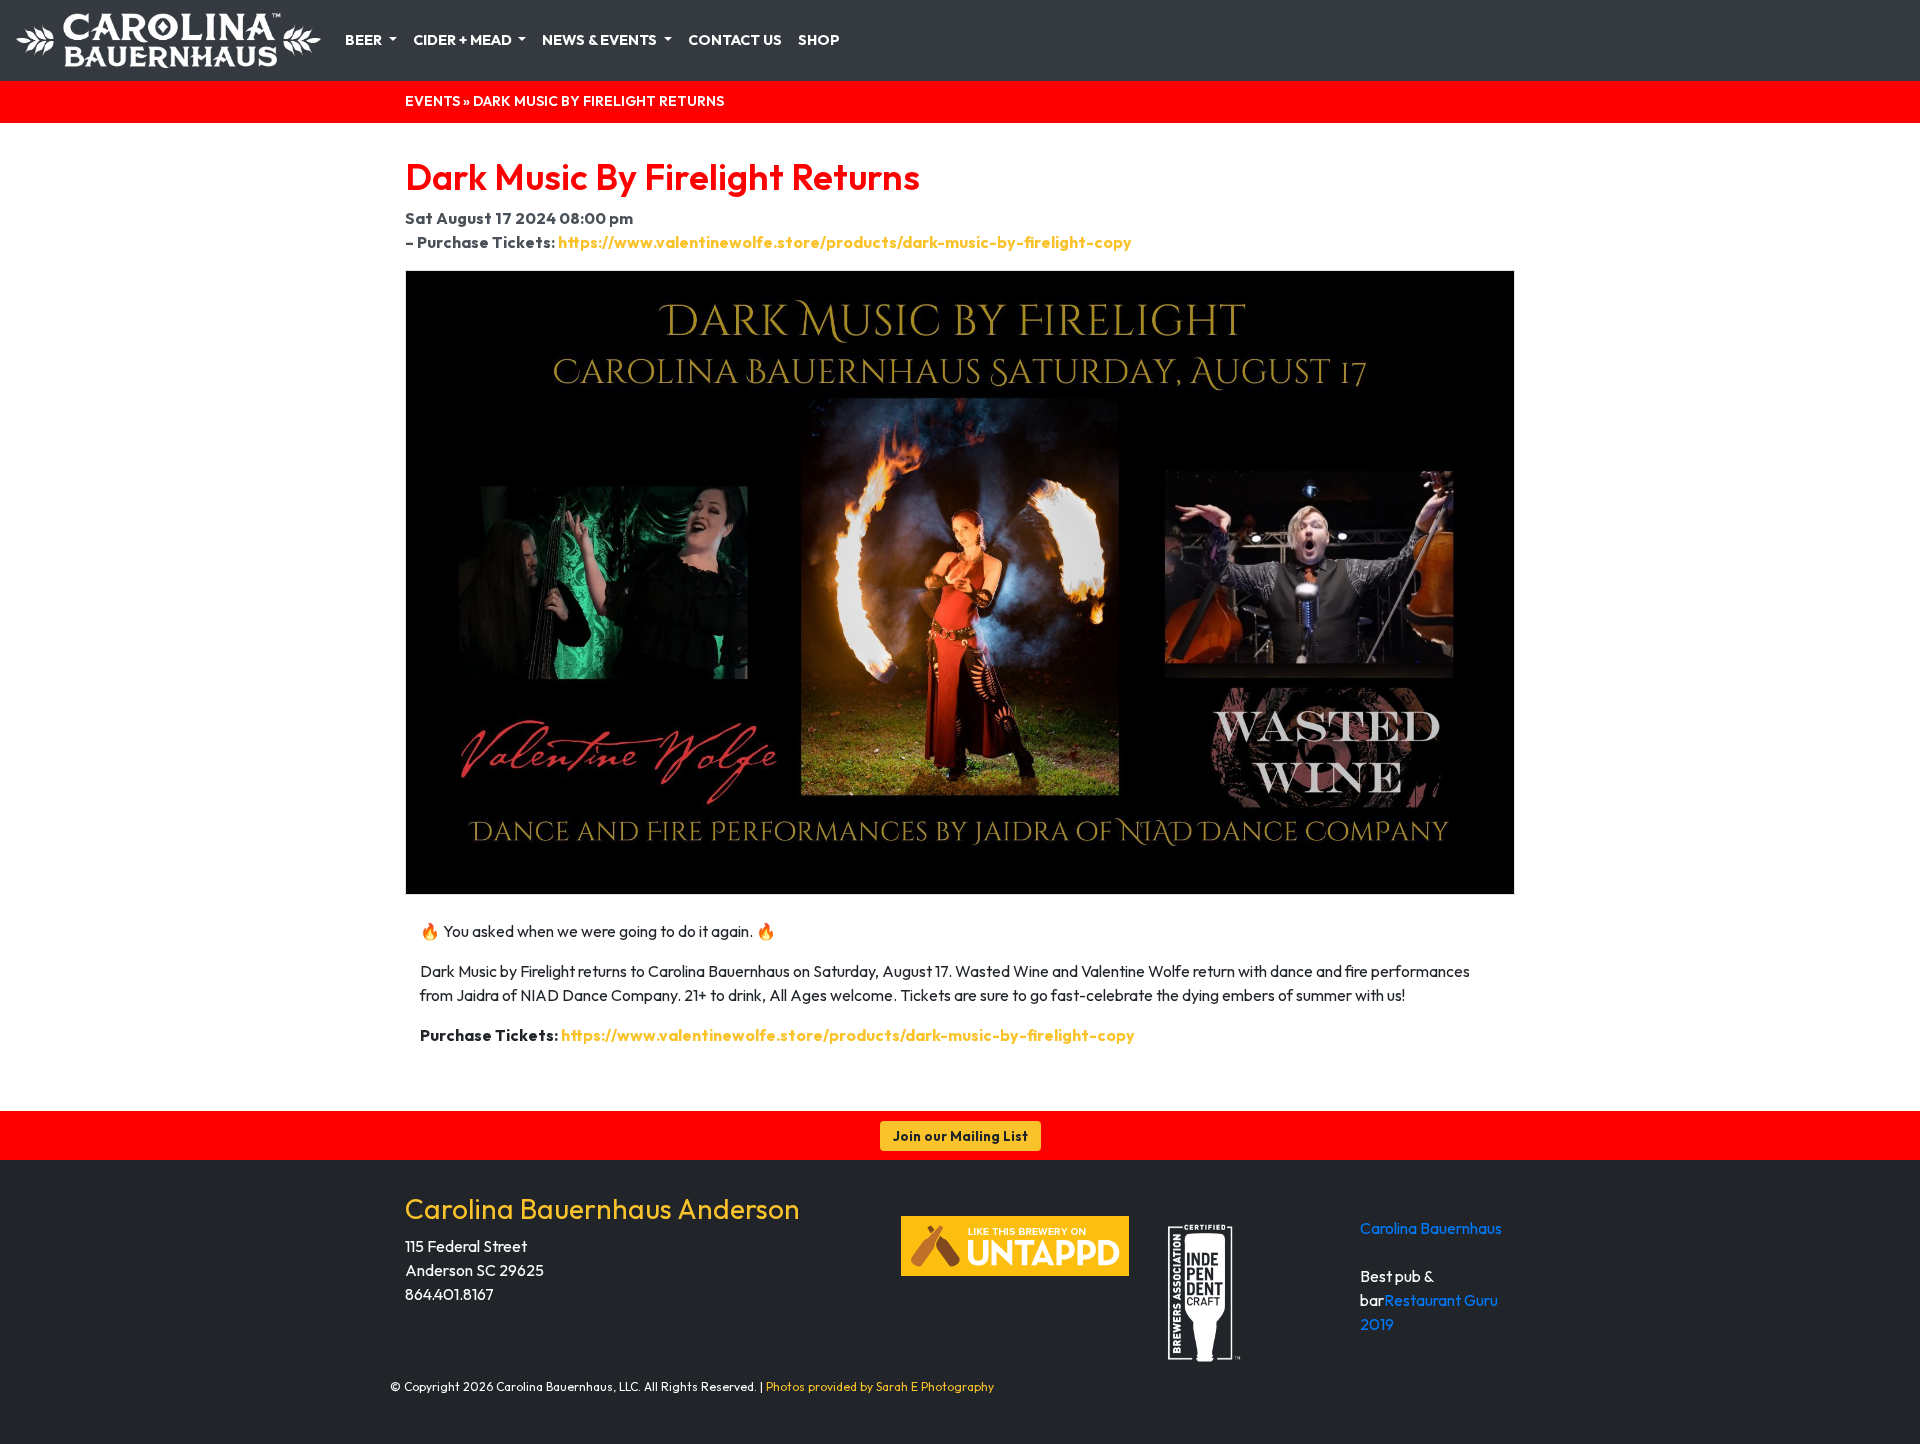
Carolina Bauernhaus (1431, 1228)
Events (432, 101)
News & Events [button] (601, 40)
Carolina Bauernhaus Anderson (602, 1208)
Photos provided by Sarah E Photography (880, 1386)
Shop (819, 40)
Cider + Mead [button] (464, 40)
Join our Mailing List (960, 1136)
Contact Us (735, 40)
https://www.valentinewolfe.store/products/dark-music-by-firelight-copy (845, 242)
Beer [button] (365, 40)
